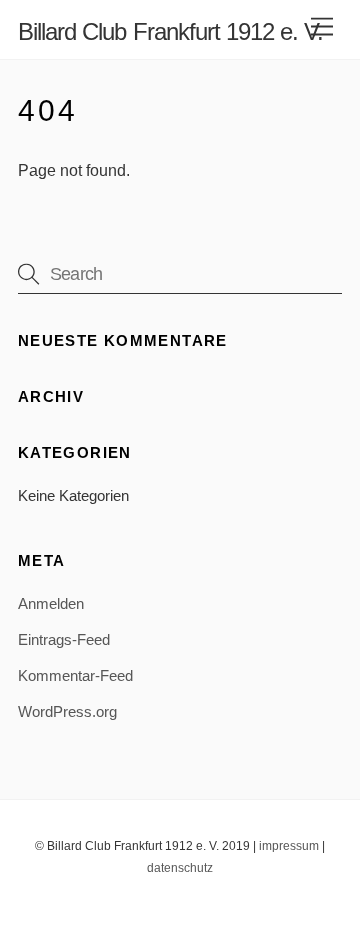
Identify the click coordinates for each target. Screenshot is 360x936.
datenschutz (180, 868)
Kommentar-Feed (75, 675)
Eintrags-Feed (64, 639)
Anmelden (51, 603)
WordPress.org (67, 711)
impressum (289, 846)
